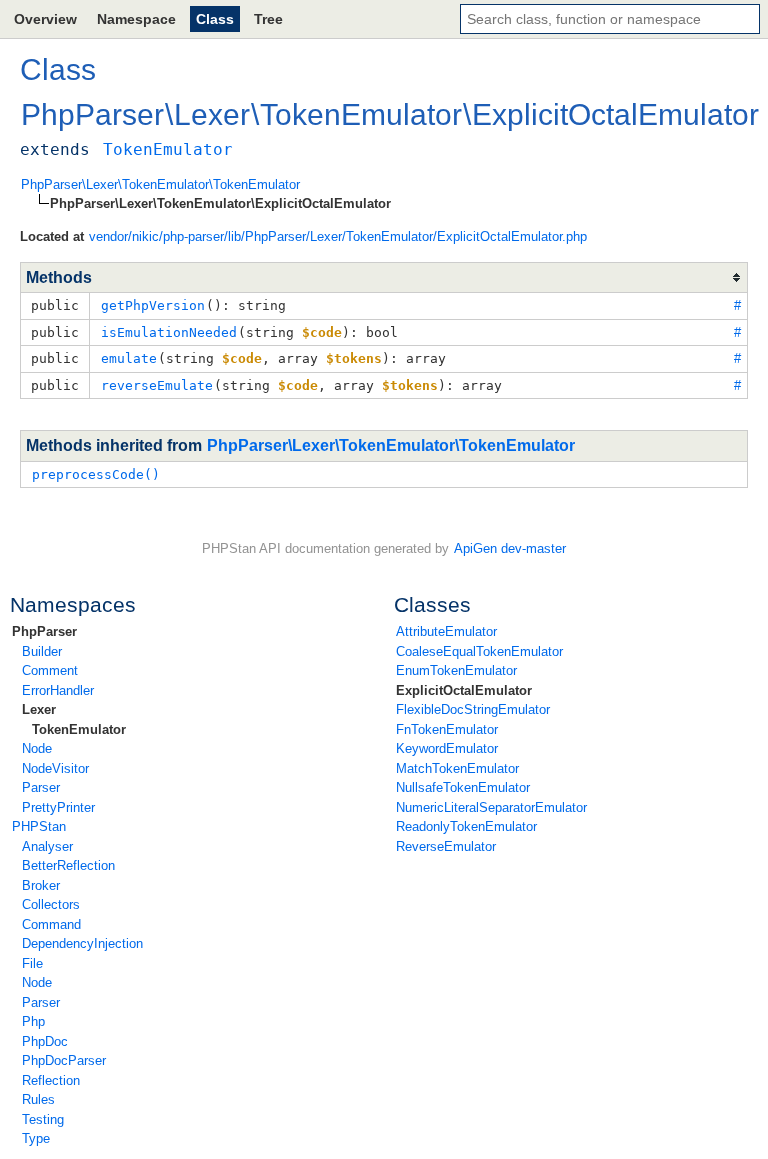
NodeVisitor (55, 768)
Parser (41, 787)
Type (36, 1138)
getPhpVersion (153, 305)
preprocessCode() (96, 474)
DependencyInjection (82, 943)
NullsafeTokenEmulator (463, 787)
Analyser (47, 846)
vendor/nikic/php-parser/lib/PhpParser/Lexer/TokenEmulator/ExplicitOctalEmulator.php (338, 236)
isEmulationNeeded (169, 332)
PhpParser (44, 631)
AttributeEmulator (446, 631)
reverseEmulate (157, 385)
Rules (38, 1099)
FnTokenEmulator (447, 729)
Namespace (136, 19)
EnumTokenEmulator (456, 670)
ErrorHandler (58, 690)
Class (215, 19)
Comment (50, 670)
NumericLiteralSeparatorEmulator (491, 807)
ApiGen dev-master (510, 548)
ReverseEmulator (446, 846)
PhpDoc (45, 1041)
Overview (45, 19)
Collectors (51, 904)
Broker (41, 885)
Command (51, 924)
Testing (43, 1119)
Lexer (39, 709)
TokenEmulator (79, 729)
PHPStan (39, 826)
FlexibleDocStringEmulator (473, 709)
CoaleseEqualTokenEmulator (479, 651)
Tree (268, 19)
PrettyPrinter (58, 807)
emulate (129, 358)
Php (33, 1021)
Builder (42, 651)
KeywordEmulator (447, 748)
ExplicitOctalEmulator (464, 690)
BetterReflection (68, 865)
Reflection (51, 1080)
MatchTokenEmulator (457, 768)
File (32, 963)
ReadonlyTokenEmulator (466, 826)
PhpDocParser (64, 1060)
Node (37, 748)
